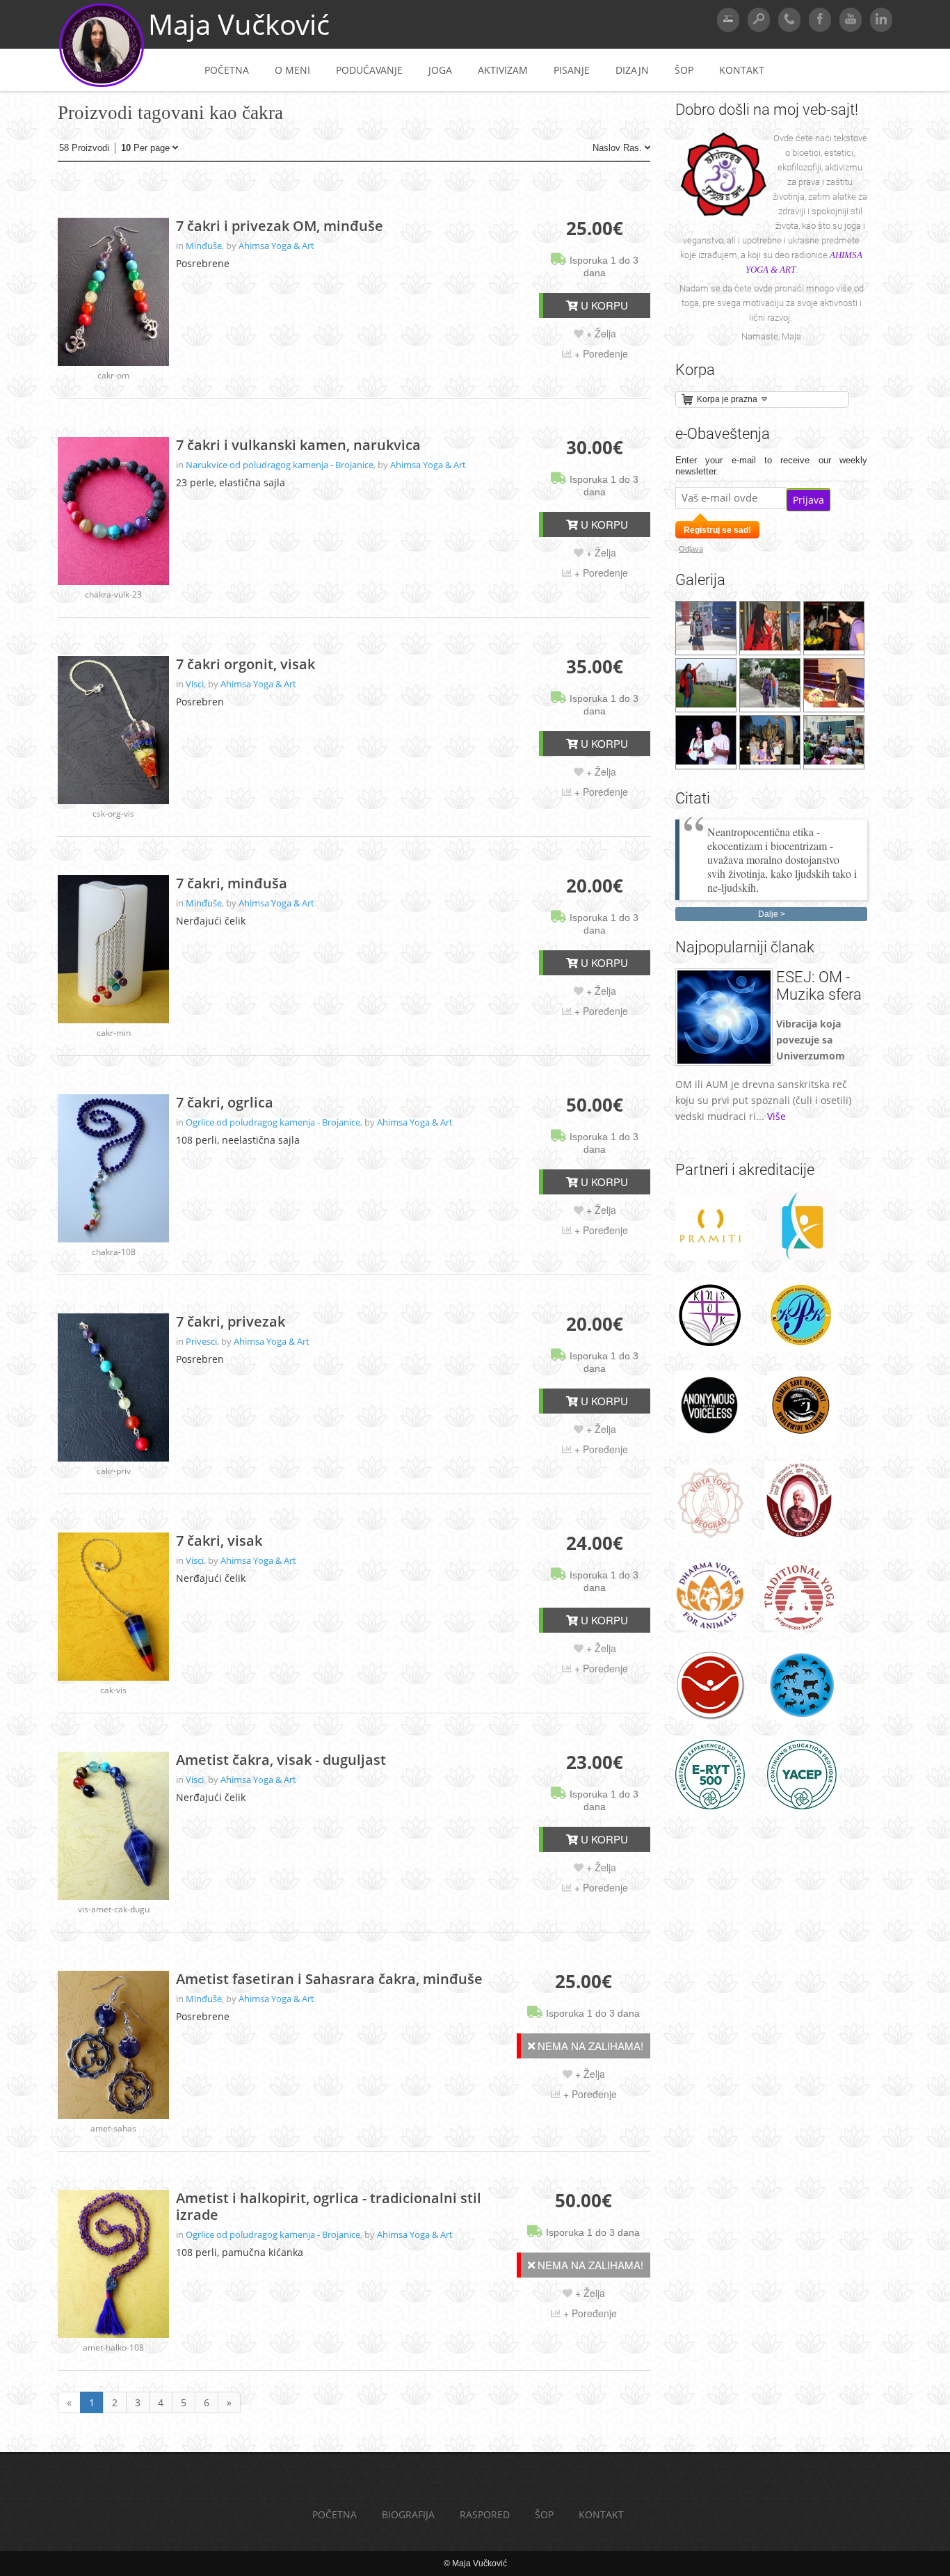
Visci (195, 684)
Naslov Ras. (619, 148)
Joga (440, 70)
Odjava (691, 549)
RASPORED (485, 2514)
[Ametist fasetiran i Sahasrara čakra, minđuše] (113, 2045)
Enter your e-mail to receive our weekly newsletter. (771, 466)
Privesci (201, 1341)
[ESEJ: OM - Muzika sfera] (724, 1062)
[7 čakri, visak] (113, 1607)
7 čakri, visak (219, 1541)
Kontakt (742, 70)
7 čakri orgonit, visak (245, 664)
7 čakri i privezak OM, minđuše (280, 226)
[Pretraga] (759, 20)
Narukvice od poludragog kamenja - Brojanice (280, 465)
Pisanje (572, 70)
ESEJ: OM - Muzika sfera (819, 986)
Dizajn (632, 70)
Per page (147, 148)
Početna (227, 70)
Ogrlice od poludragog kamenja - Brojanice (273, 1122)
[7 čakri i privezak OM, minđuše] (113, 292)
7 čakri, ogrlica (225, 1103)
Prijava (808, 500)
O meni (292, 70)
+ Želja (600, 333)
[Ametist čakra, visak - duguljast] (113, 1826)
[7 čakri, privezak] (113, 1387)
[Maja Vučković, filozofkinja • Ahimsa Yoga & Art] (102, 85)
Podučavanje (369, 70)
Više (776, 1116)
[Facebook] (820, 20)
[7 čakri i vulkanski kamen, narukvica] (113, 511)
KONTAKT (601, 2514)
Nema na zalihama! (589, 2046)
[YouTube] (851, 20)
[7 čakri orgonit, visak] (113, 730)
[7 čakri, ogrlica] (113, 1168)
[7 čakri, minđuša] (113, 949)
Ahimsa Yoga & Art (276, 246)
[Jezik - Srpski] (728, 20)
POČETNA (335, 2514)
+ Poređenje (600, 353)
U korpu (603, 305)
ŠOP (684, 70)
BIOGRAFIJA (408, 2514)
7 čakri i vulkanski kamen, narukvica (298, 445)
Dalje (768, 914)
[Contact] (789, 20)
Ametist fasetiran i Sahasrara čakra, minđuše (329, 1979)
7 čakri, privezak (231, 1322)
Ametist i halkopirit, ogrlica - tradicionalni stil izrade (329, 2207)
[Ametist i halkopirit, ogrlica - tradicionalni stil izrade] (113, 2264)
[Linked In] (881, 20)
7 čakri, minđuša (232, 883)
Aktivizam (503, 70)
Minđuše (204, 246)
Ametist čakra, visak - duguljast (281, 1760)
